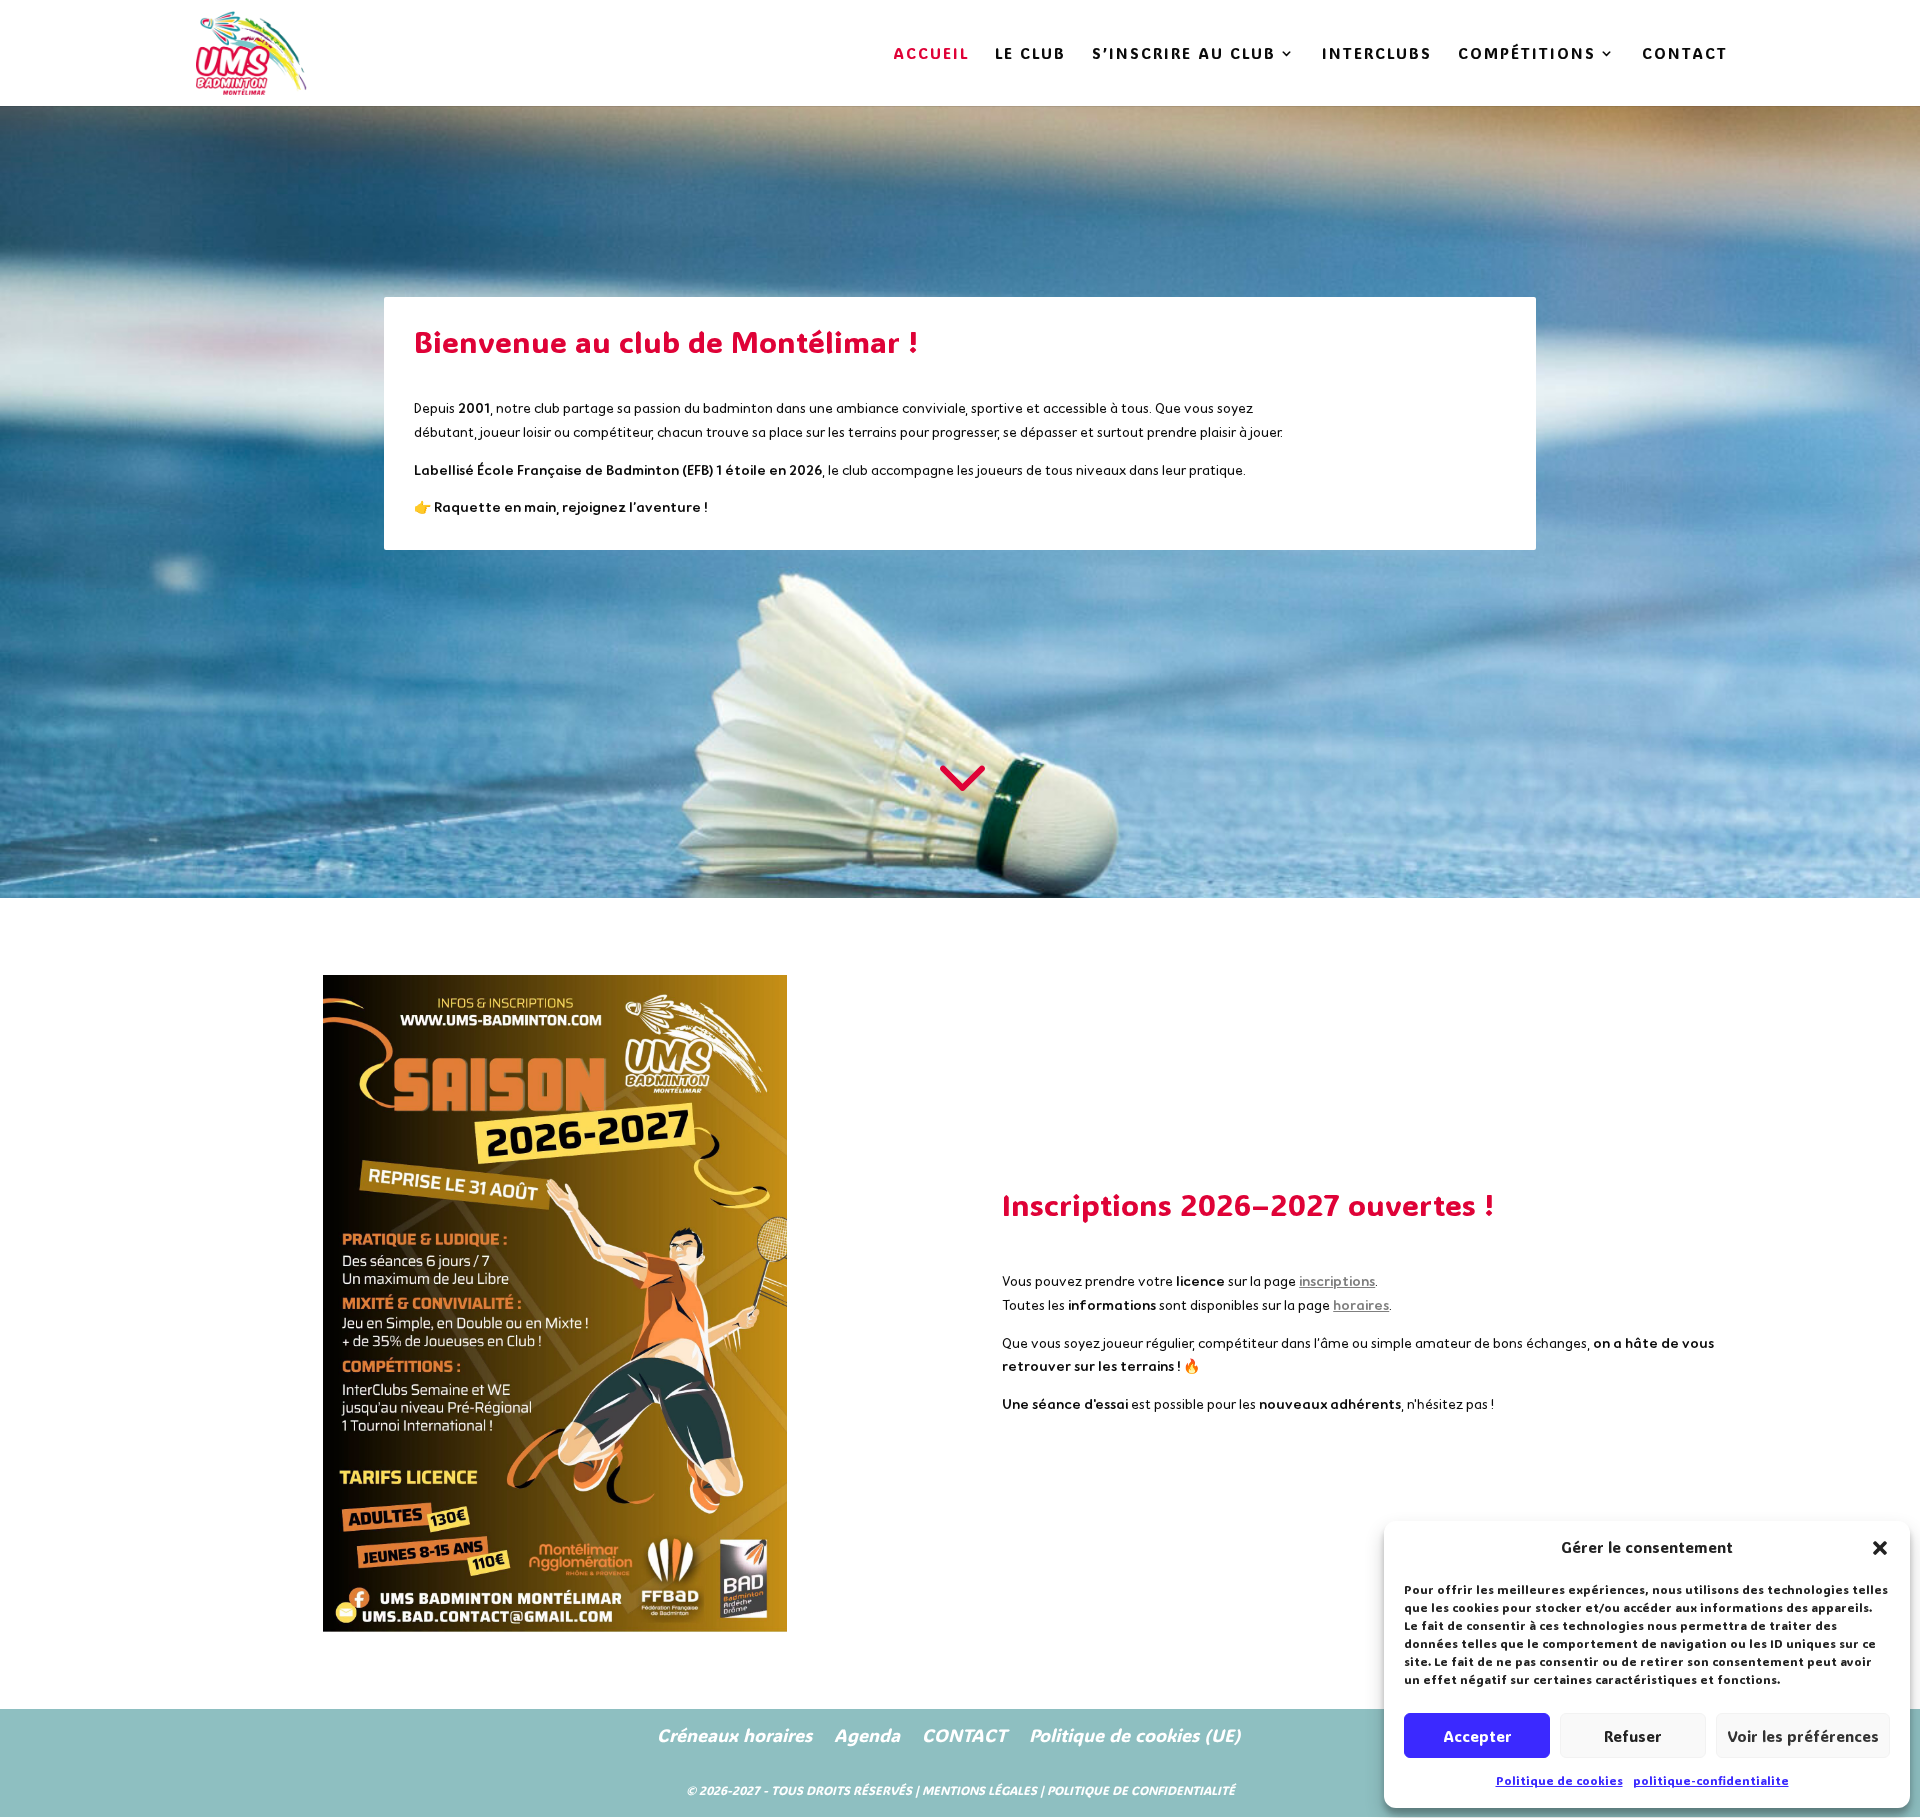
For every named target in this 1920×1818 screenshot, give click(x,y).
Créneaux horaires (734, 1735)
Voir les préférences (1803, 1736)
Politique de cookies (1559, 1780)
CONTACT (1685, 54)
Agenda (867, 1735)
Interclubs (1377, 54)
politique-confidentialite (1711, 1780)
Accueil (931, 54)
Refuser (1633, 1736)
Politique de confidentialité (1141, 1790)
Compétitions (1527, 54)
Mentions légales (979, 1790)
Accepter (1477, 1736)
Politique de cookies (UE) (1135, 1735)
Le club (1030, 54)
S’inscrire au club (1184, 54)
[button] (1880, 1548)
